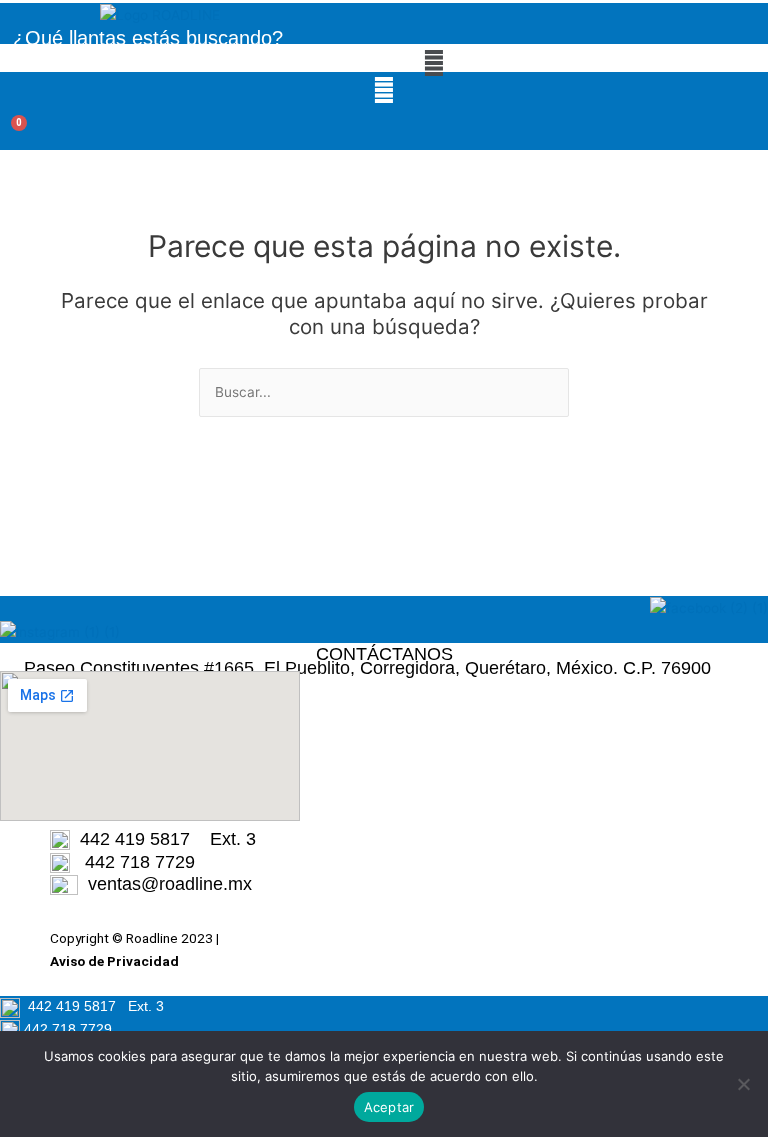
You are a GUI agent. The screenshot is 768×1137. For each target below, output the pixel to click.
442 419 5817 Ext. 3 (163, 839)
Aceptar (389, 1107)
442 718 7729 (132, 862)
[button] (433, 62)
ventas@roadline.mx (170, 884)
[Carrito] (10, 134)
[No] (743, 1084)
